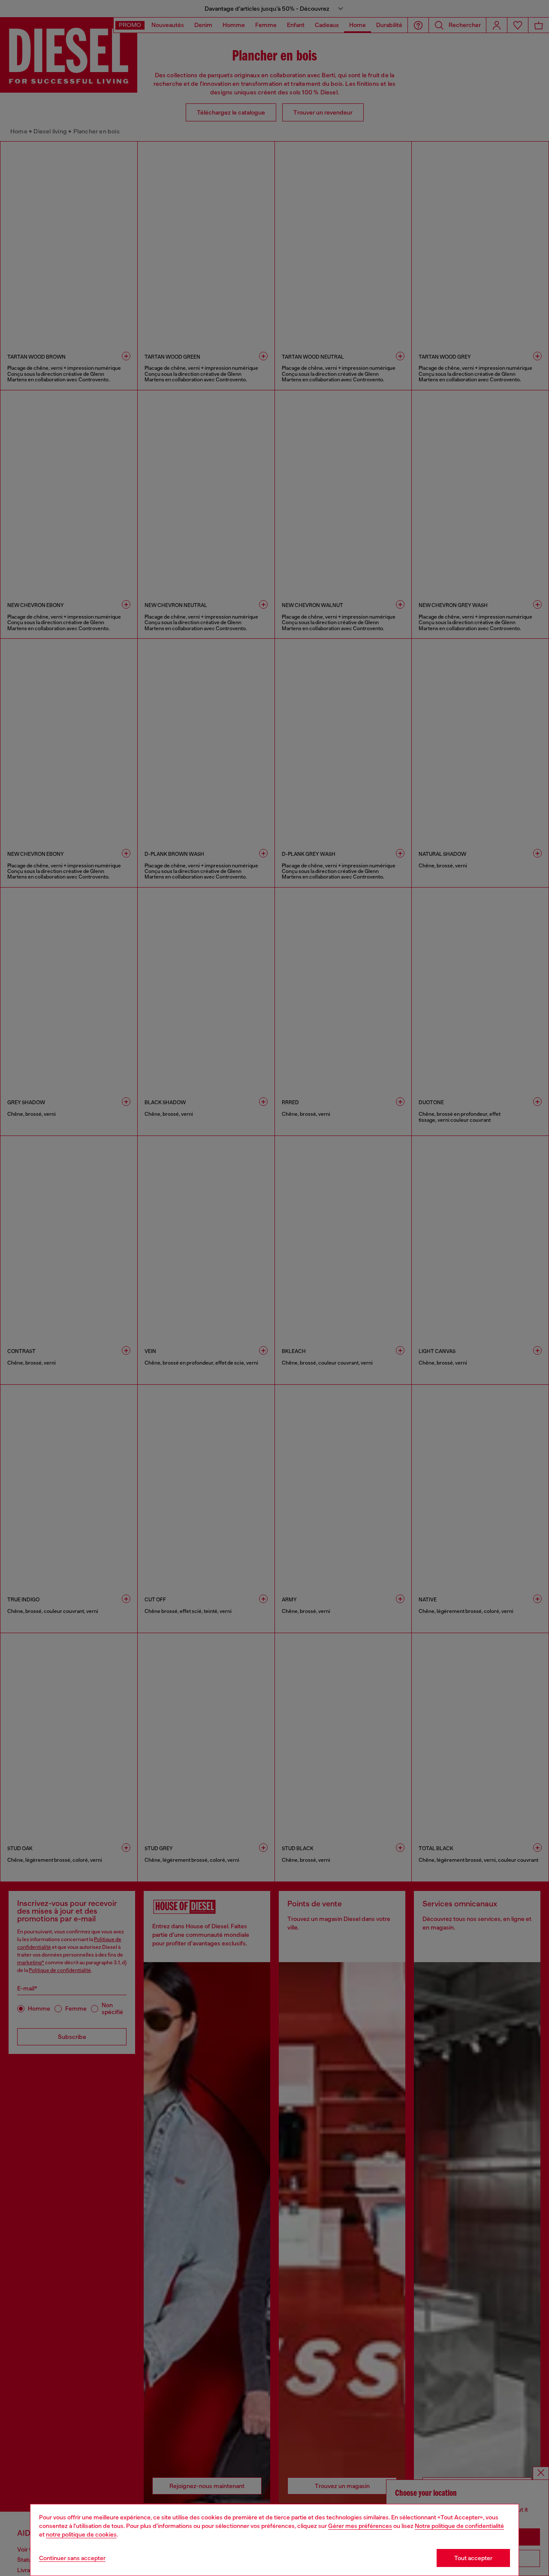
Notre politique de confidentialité (459, 2526)
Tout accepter (473, 2558)
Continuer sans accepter (72, 2558)
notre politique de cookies (81, 2534)
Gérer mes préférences (360, 2526)
